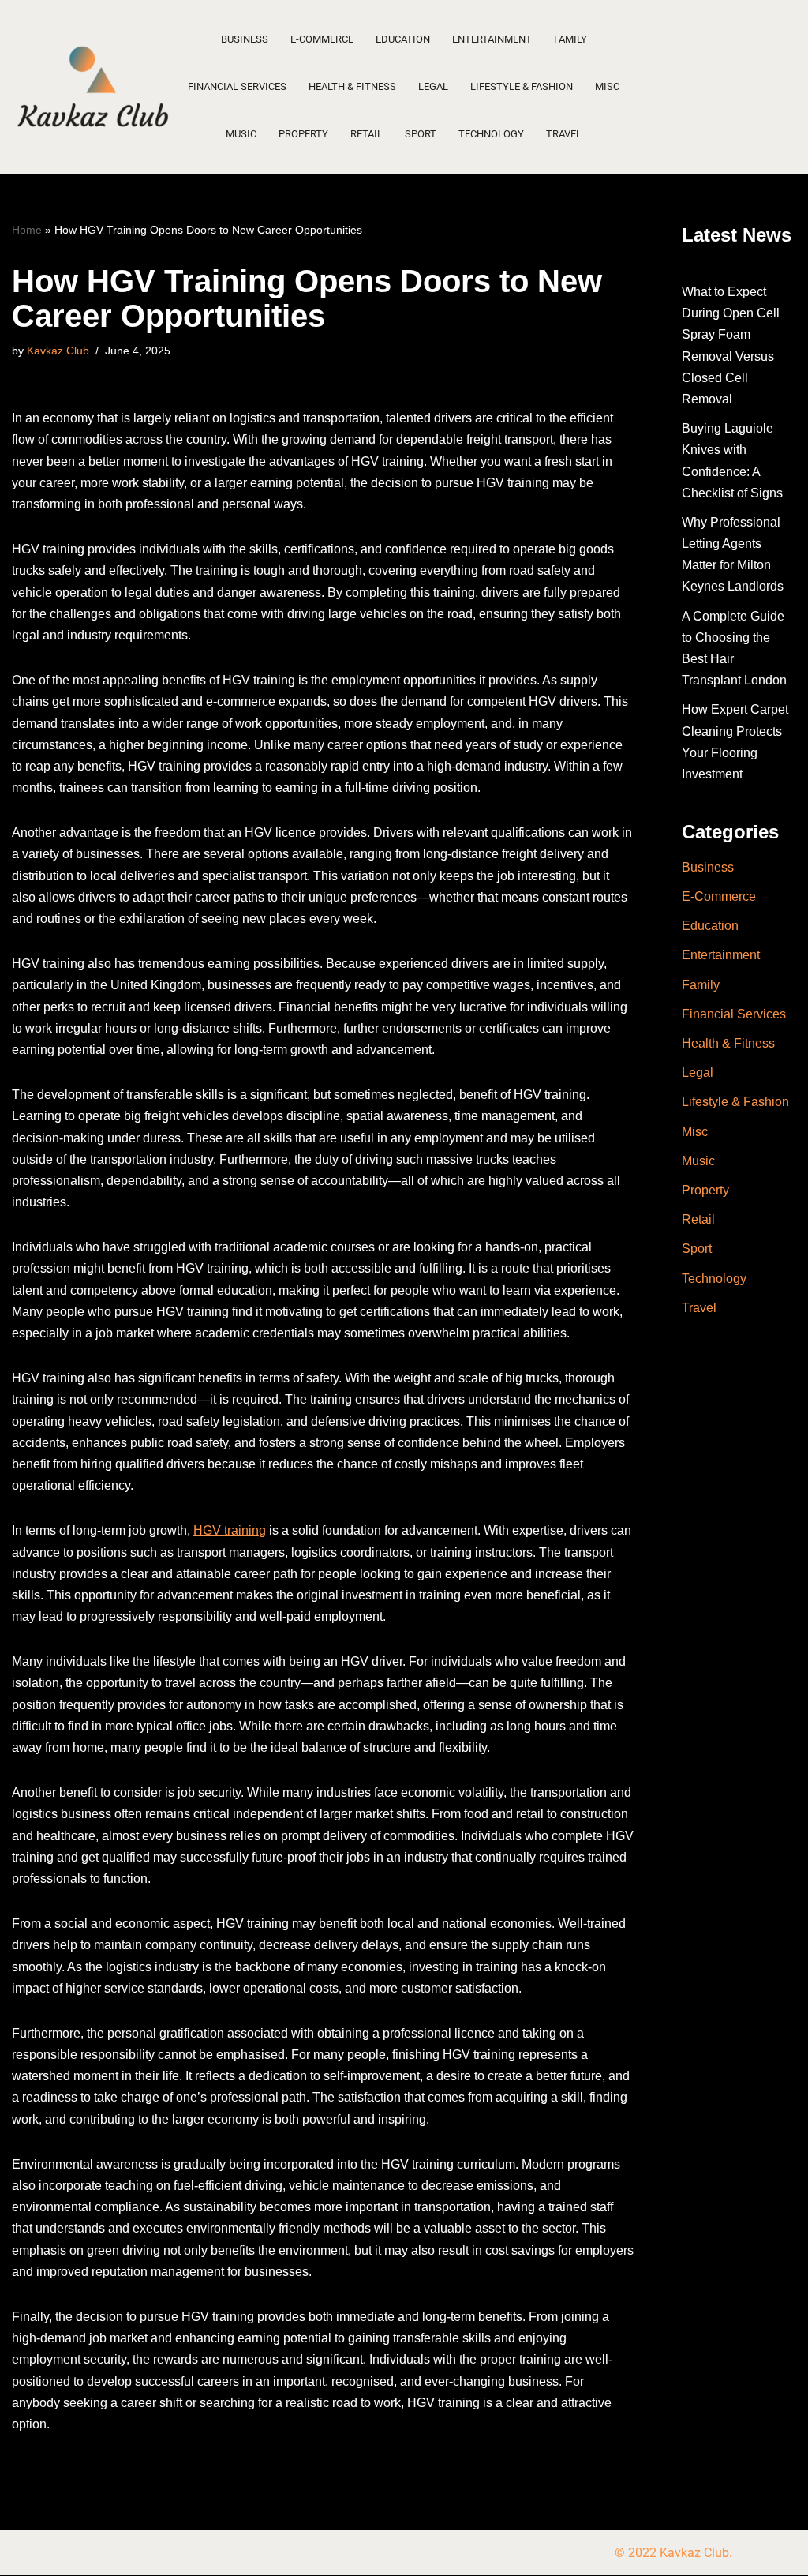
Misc (607, 86)
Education (403, 39)
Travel (564, 134)
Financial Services (237, 86)
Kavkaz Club (58, 351)
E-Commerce (322, 39)
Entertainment (492, 39)
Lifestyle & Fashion (522, 86)
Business (245, 39)
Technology (491, 134)
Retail (367, 134)
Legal (433, 86)
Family (570, 39)
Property (303, 134)
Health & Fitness (352, 86)
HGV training (230, 1530)
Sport (421, 134)
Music (241, 134)
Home (27, 230)
